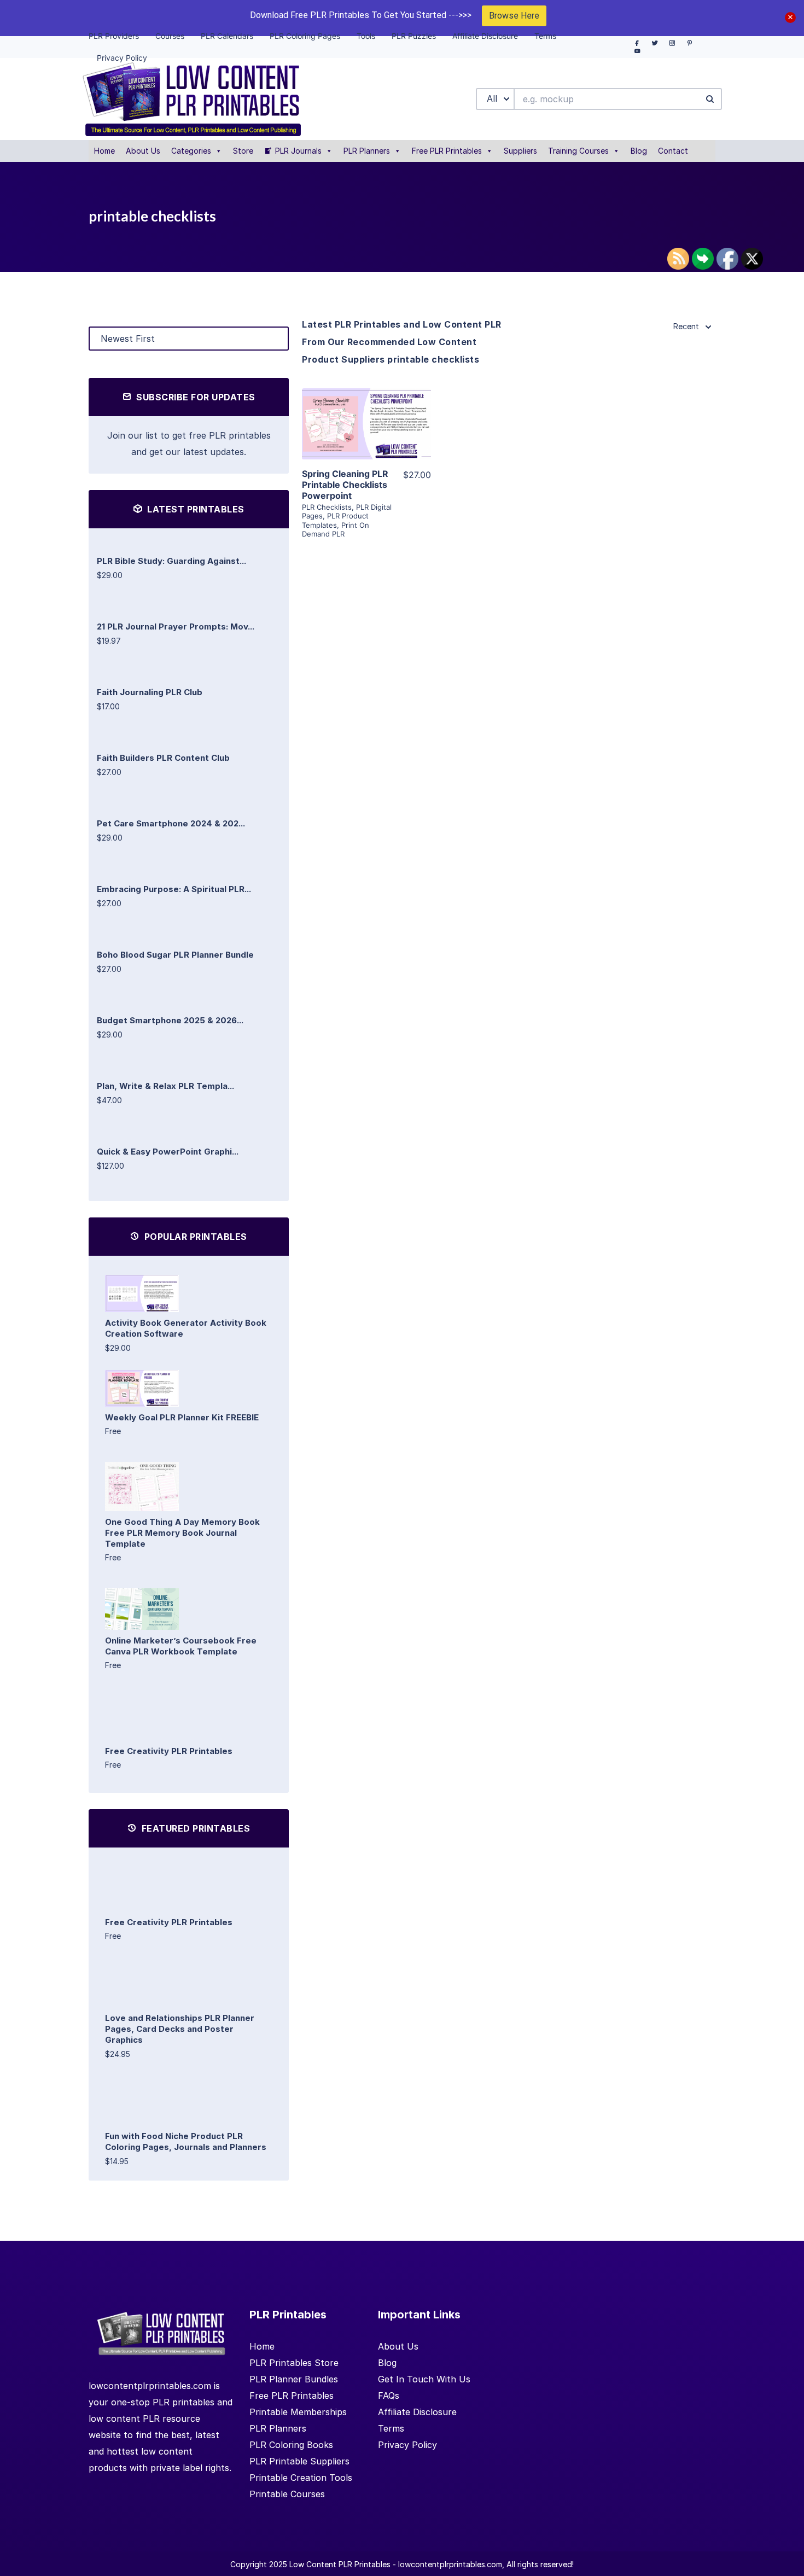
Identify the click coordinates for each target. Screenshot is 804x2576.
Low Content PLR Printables (340, 2564)
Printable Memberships (298, 2412)
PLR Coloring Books (291, 2445)
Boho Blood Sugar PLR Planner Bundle (175, 955)
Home (104, 151)
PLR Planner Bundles (294, 2379)
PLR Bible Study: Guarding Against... (171, 561)
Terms (391, 2428)
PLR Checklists (327, 507)
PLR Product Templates (335, 520)
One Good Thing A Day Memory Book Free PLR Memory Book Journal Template (182, 1533)
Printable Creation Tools (301, 2478)
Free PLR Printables (447, 151)
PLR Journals (298, 151)
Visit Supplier (366, 439)
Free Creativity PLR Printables (169, 1751)
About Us (143, 151)
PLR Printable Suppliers (299, 2461)
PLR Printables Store (294, 2363)
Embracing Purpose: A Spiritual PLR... (174, 889)
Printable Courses (287, 2494)
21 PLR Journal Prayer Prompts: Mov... (176, 626)
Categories (191, 151)
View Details (366, 408)
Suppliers (520, 151)
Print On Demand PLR (336, 529)
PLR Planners (367, 151)
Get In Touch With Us (424, 2379)
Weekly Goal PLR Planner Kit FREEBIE (182, 1417)
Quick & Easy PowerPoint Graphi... (168, 1152)
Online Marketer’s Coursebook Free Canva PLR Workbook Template (181, 1646)
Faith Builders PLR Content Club (163, 758)
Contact (673, 151)
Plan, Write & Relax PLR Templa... (165, 1086)
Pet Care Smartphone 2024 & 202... (171, 823)
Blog (639, 151)
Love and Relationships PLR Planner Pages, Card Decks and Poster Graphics (180, 2029)
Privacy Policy (407, 2445)
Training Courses (578, 151)
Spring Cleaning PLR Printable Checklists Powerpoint (345, 485)
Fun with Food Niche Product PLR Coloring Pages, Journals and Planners (186, 2141)
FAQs (389, 2396)
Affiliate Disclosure (417, 2412)
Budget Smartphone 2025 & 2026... (170, 1020)
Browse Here (514, 16)
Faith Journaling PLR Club (150, 692)
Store (243, 151)
